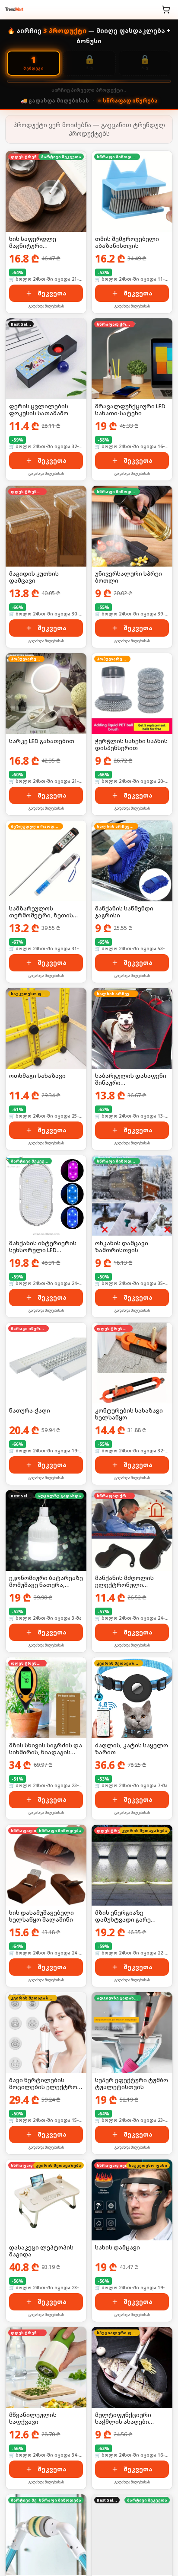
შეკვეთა (52, 293)
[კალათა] (166, 10)
